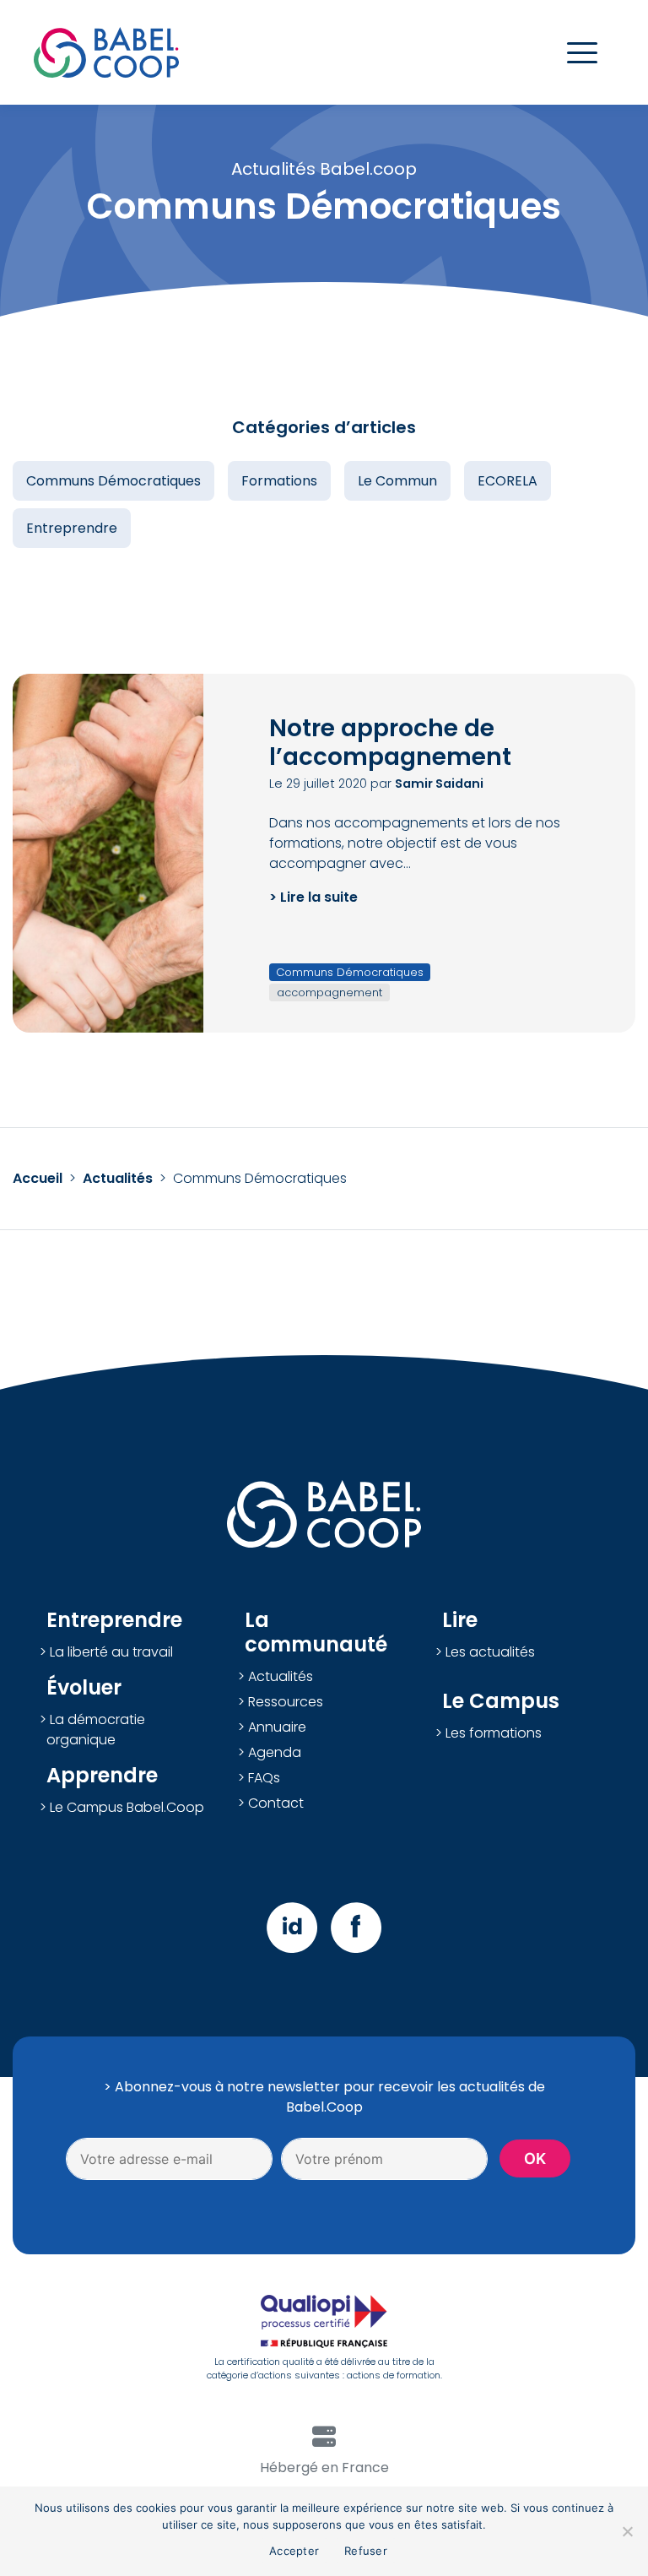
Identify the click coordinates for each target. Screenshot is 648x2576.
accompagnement (329, 992)
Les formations (494, 1733)
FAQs (264, 1778)
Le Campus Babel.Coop (127, 1807)
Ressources (286, 1702)
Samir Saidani (439, 784)
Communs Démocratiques (113, 481)
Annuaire (277, 1727)
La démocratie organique (96, 1730)
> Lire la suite (313, 897)
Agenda (275, 1752)
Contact (276, 1803)
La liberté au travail (111, 1652)
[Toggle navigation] (582, 53)
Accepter (294, 2551)
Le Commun (397, 481)
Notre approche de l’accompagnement (390, 743)
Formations (279, 481)
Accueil (38, 1178)
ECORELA (508, 481)
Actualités (118, 1178)
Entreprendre (72, 528)
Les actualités (490, 1652)
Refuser (366, 2551)
